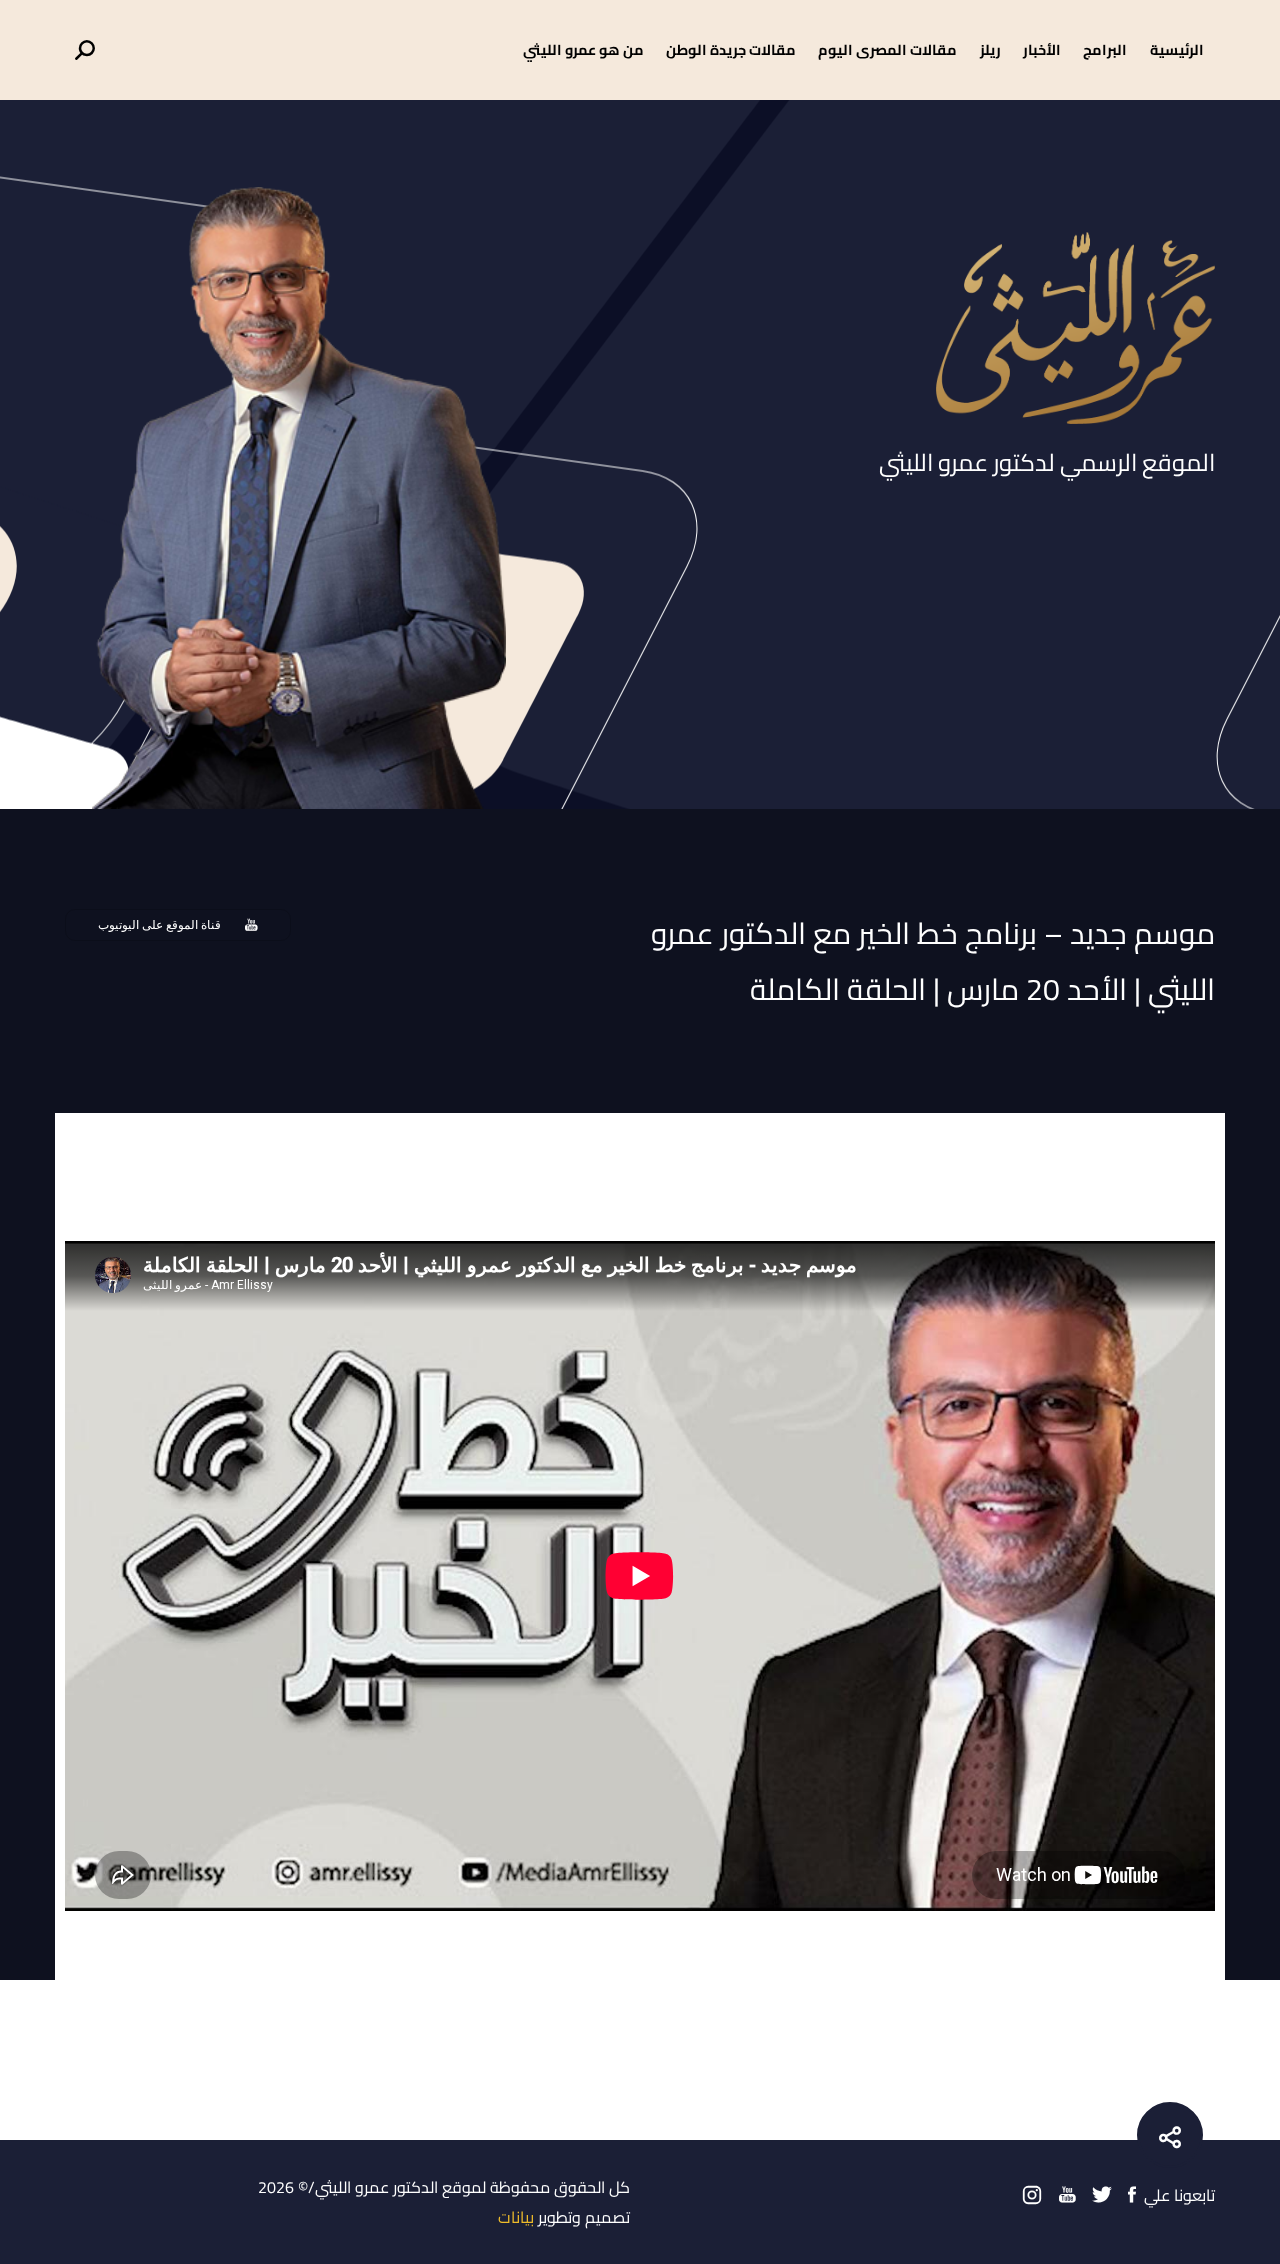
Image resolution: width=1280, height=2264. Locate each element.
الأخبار (1042, 49)
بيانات (516, 2217)
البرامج (1105, 49)
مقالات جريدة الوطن (731, 49)
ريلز (990, 49)
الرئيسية (1177, 49)
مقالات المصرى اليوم (887, 49)
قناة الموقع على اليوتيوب (159, 925)
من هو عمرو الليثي (583, 49)
